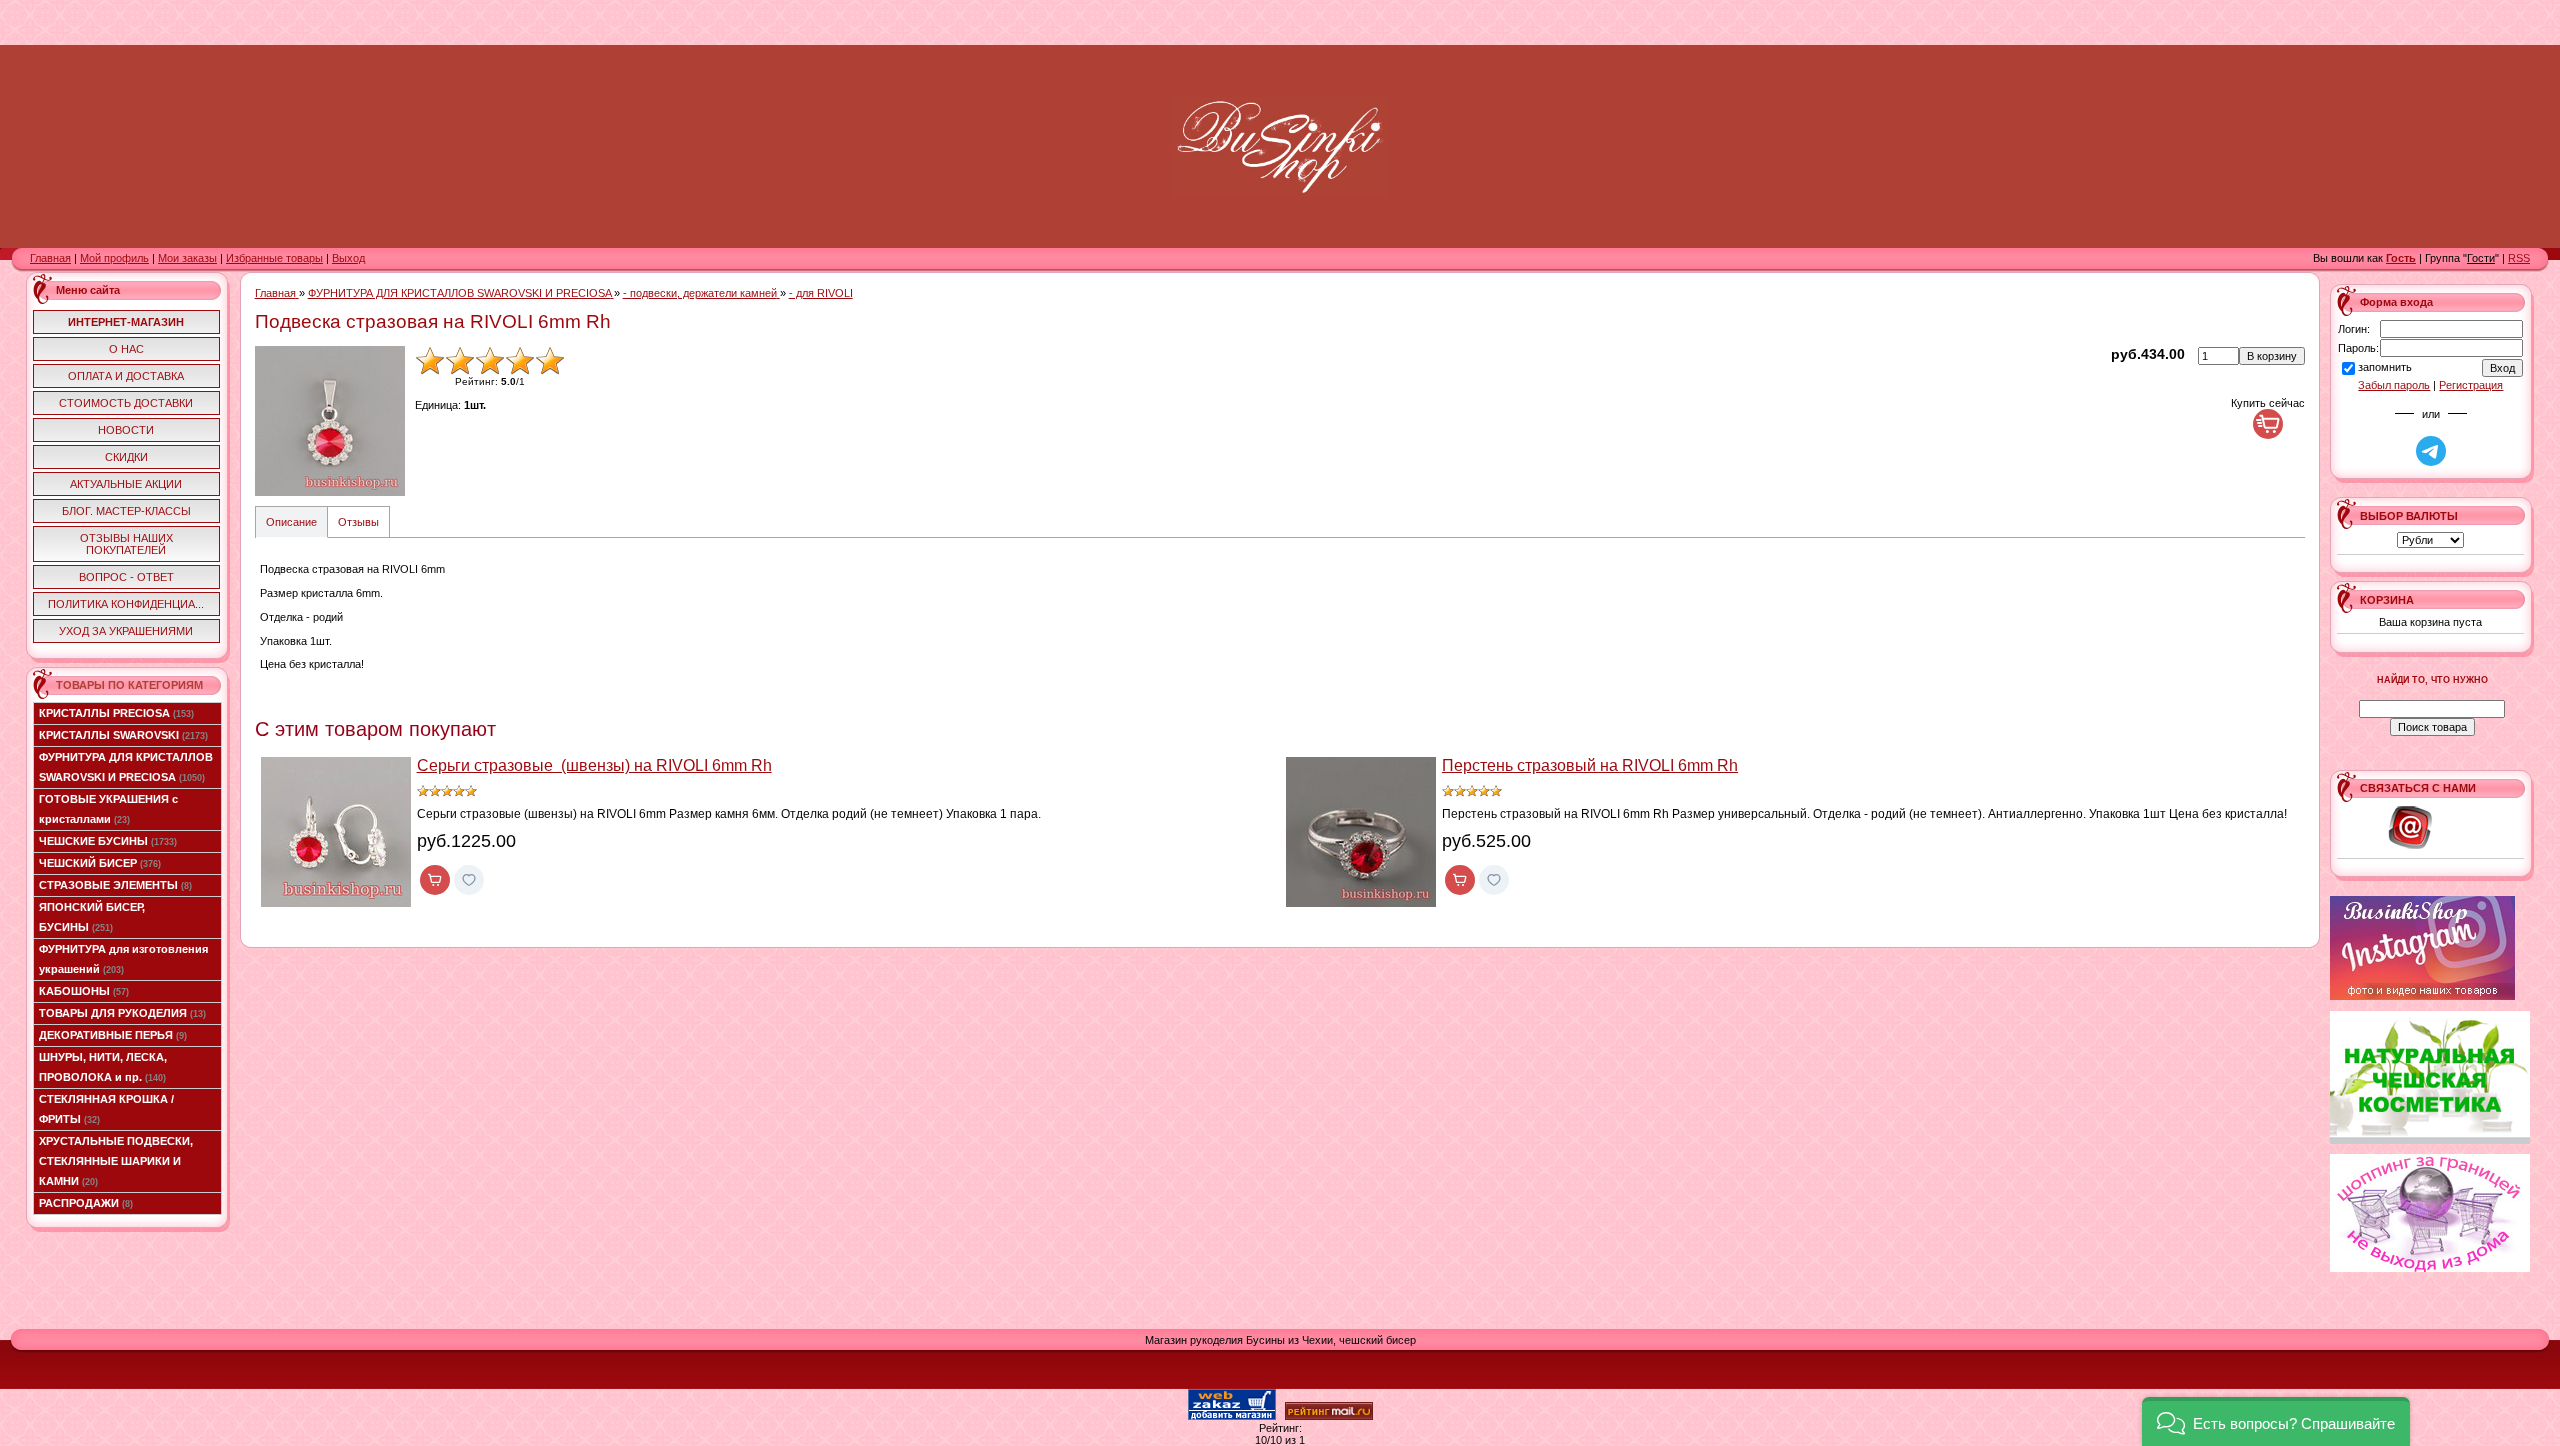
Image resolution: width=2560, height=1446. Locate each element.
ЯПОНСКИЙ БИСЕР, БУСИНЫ (92, 917)
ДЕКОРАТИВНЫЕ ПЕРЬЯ (113, 1035)
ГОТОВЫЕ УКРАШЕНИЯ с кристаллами (108, 809)
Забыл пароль (2394, 385)
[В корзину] (435, 880)
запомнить (2385, 367)
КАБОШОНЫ (84, 991)
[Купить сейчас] (2268, 424)
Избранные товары (274, 258)
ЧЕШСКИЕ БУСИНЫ (108, 841)
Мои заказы (187, 258)
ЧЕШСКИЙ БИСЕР (100, 863)
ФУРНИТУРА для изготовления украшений (123, 959)
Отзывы (358, 522)
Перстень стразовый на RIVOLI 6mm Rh (1590, 765)
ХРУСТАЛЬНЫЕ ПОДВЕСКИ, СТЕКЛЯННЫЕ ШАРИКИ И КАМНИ (116, 1161)
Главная (50, 258)
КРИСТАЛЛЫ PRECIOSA (116, 713)
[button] (2276, 1421)
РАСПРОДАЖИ (86, 1203)
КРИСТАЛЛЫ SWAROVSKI (123, 735)
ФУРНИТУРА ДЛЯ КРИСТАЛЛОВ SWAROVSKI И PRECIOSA (126, 767)
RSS (2519, 258)
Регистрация (2471, 385)
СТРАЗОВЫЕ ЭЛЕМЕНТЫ (115, 885)
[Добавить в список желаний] (469, 880)
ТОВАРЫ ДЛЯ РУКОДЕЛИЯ (122, 1013)
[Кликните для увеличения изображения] (330, 421)
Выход (348, 258)
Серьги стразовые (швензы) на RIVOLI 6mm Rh (594, 765)
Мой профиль (114, 258)
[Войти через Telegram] (2431, 451)
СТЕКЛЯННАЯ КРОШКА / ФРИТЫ (106, 1109)
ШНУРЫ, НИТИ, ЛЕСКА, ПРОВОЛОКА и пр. (103, 1067)
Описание (291, 522)
